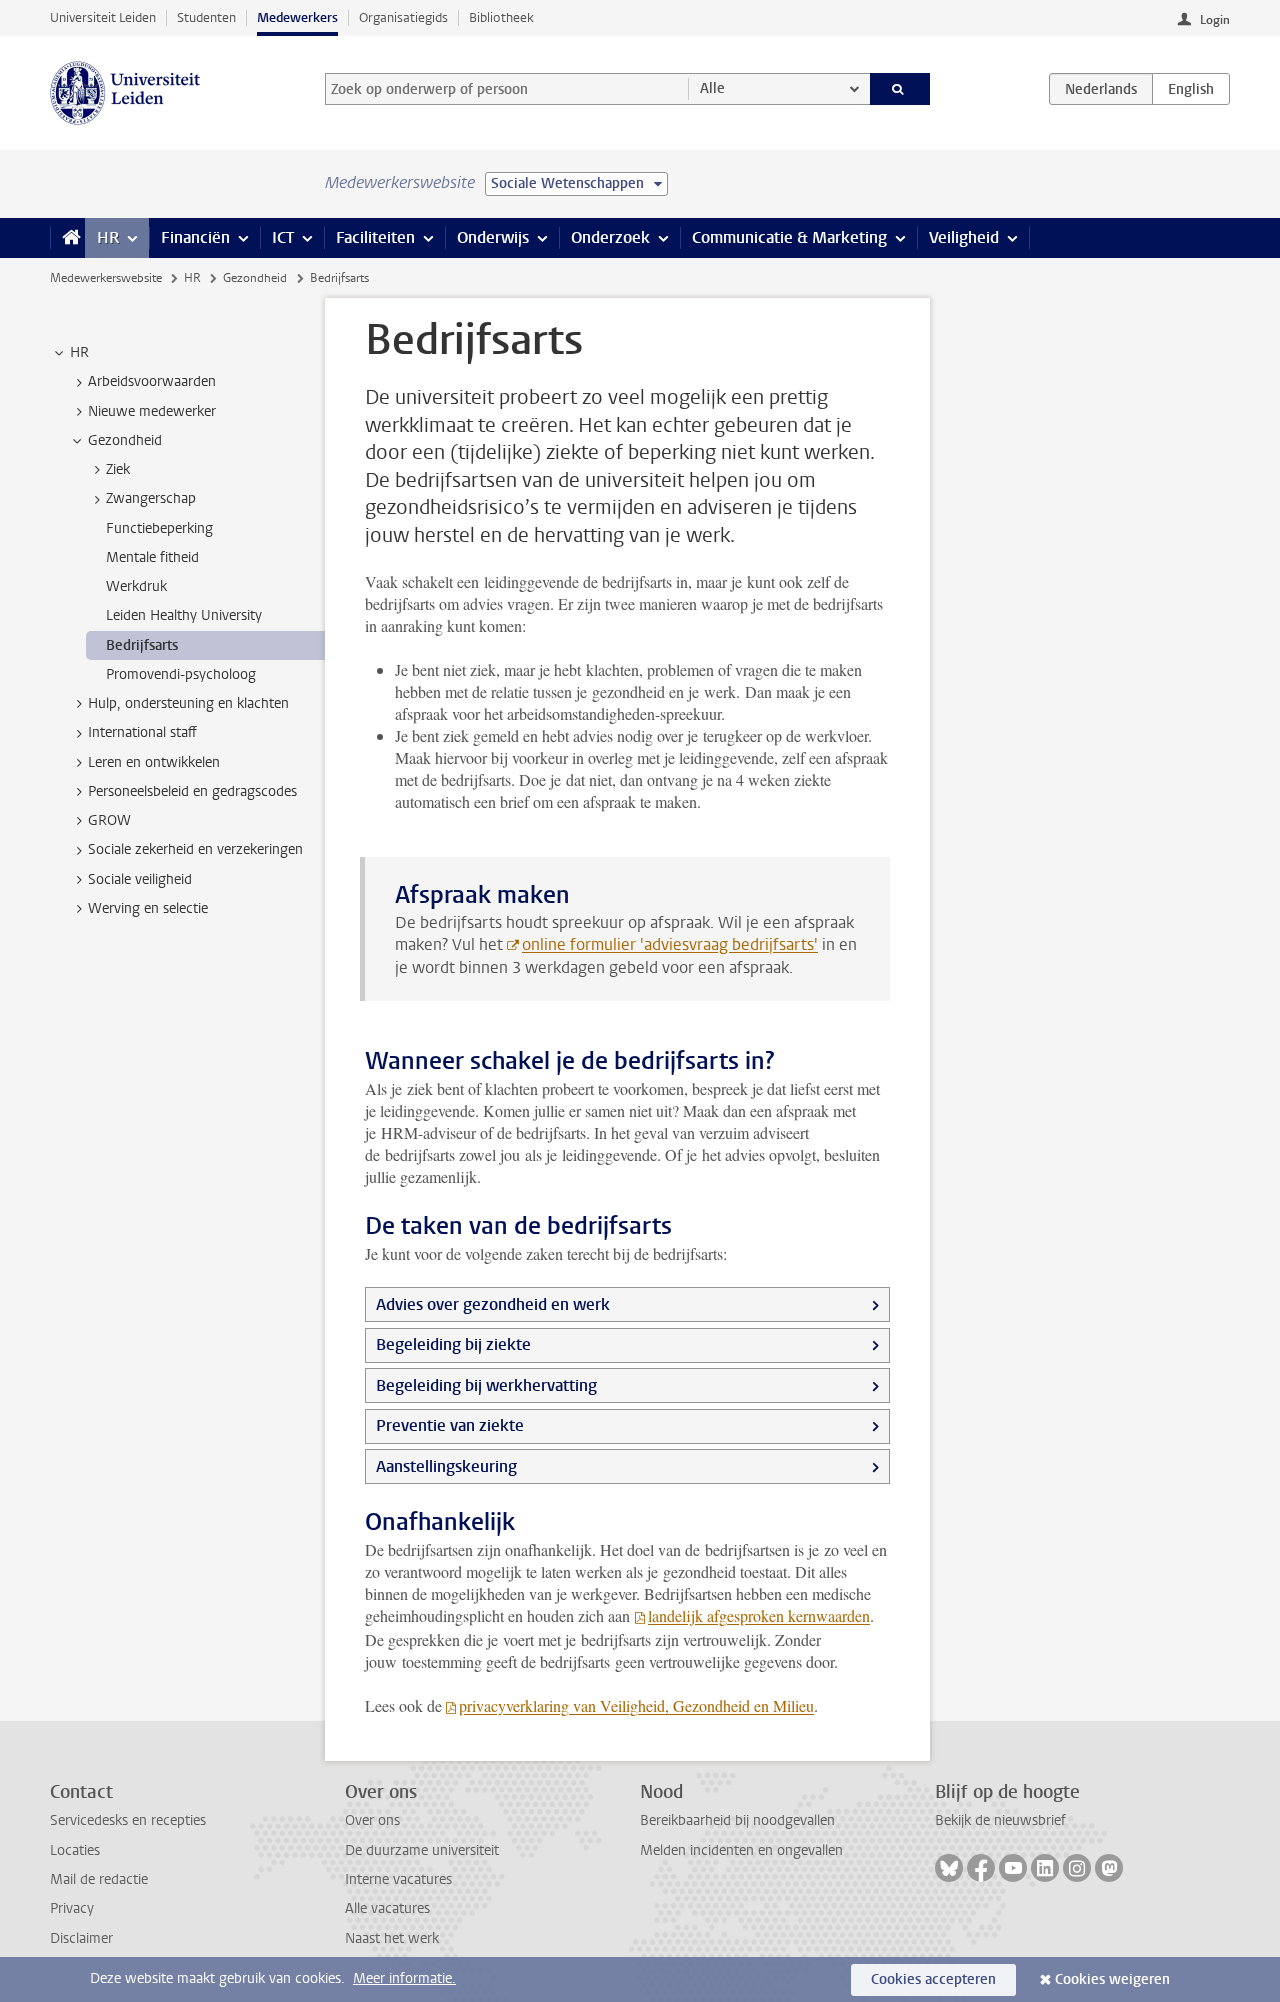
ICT (283, 237)
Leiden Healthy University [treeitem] (184, 615)
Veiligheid (964, 237)
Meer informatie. (404, 1978)
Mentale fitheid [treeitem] (152, 557)
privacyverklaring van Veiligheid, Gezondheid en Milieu (636, 1705)
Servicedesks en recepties (128, 1820)
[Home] (67, 238)
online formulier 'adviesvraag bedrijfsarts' (670, 944)
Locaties (75, 1850)
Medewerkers (297, 17)
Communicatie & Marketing (789, 237)
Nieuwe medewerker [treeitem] (152, 411)
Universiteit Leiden (103, 17)
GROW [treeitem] (109, 820)
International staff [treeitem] (142, 732)
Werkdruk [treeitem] (136, 586)
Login (1215, 20)
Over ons (372, 1820)
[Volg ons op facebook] (981, 1868)
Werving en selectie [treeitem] (148, 908)
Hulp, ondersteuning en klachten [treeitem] (188, 703)
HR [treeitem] (79, 352)
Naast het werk (392, 1938)
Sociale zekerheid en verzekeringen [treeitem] (195, 849)
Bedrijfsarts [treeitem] (142, 645)
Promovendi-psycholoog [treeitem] (181, 674)
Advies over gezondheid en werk (493, 1304)
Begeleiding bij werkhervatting (486, 1385)
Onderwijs (493, 237)
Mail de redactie (99, 1879)
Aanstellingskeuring (446, 1466)
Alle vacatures (387, 1908)
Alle (712, 88)
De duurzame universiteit (422, 1850)
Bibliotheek (501, 17)
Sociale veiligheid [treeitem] (140, 879)
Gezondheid (255, 278)
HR (108, 237)
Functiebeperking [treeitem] (159, 528)
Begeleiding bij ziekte (453, 1344)
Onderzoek (610, 237)
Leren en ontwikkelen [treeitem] (154, 762)
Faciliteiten (375, 237)
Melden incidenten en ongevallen (741, 1850)
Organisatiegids (403, 17)
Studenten (206, 17)
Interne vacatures (398, 1879)
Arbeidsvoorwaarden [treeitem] (152, 381)
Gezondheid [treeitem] (125, 440)
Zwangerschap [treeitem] (151, 498)
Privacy (72, 1908)
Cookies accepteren (933, 1979)
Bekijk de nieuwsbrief (1000, 1820)
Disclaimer (81, 1938)
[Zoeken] (900, 89)
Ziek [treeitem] (118, 469)
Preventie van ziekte (450, 1425)
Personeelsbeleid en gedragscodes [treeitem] (192, 791)
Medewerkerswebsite (106, 278)
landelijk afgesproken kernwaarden (759, 1615)
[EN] (1191, 89)
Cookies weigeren (1112, 1979)
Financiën (195, 237)
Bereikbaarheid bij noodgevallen (737, 1820)
